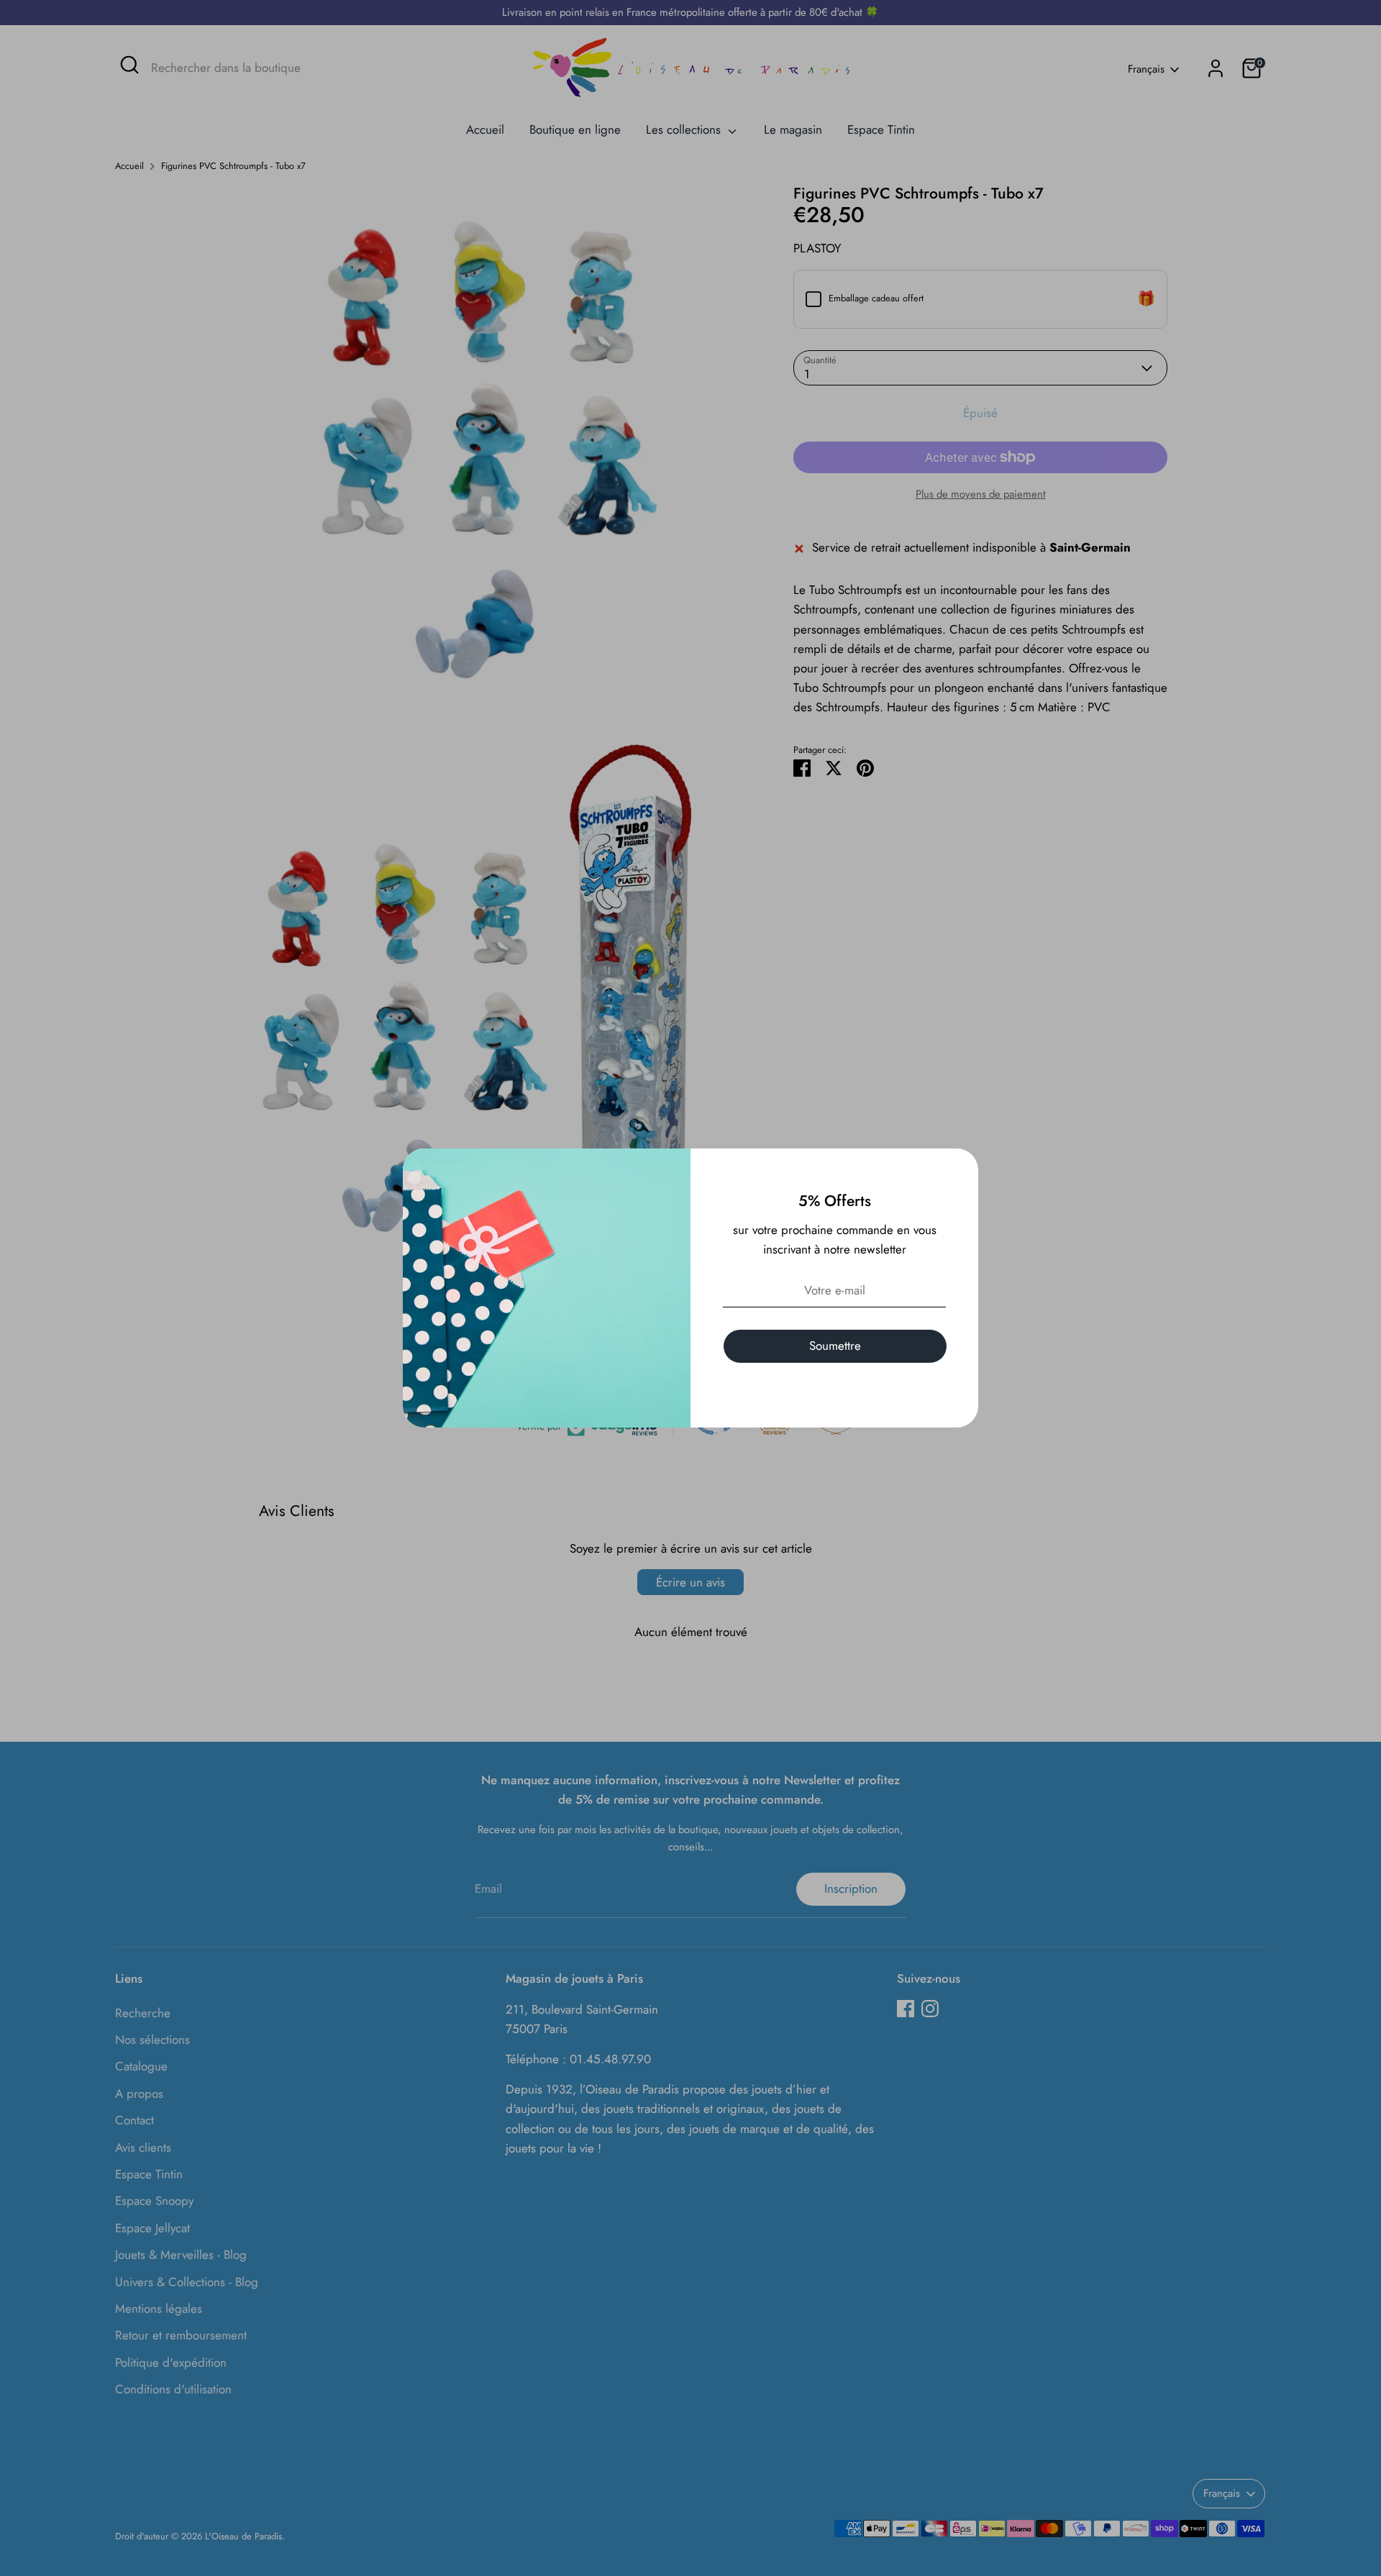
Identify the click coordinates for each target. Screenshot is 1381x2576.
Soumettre (835, 1346)
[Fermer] (960, 1167)
